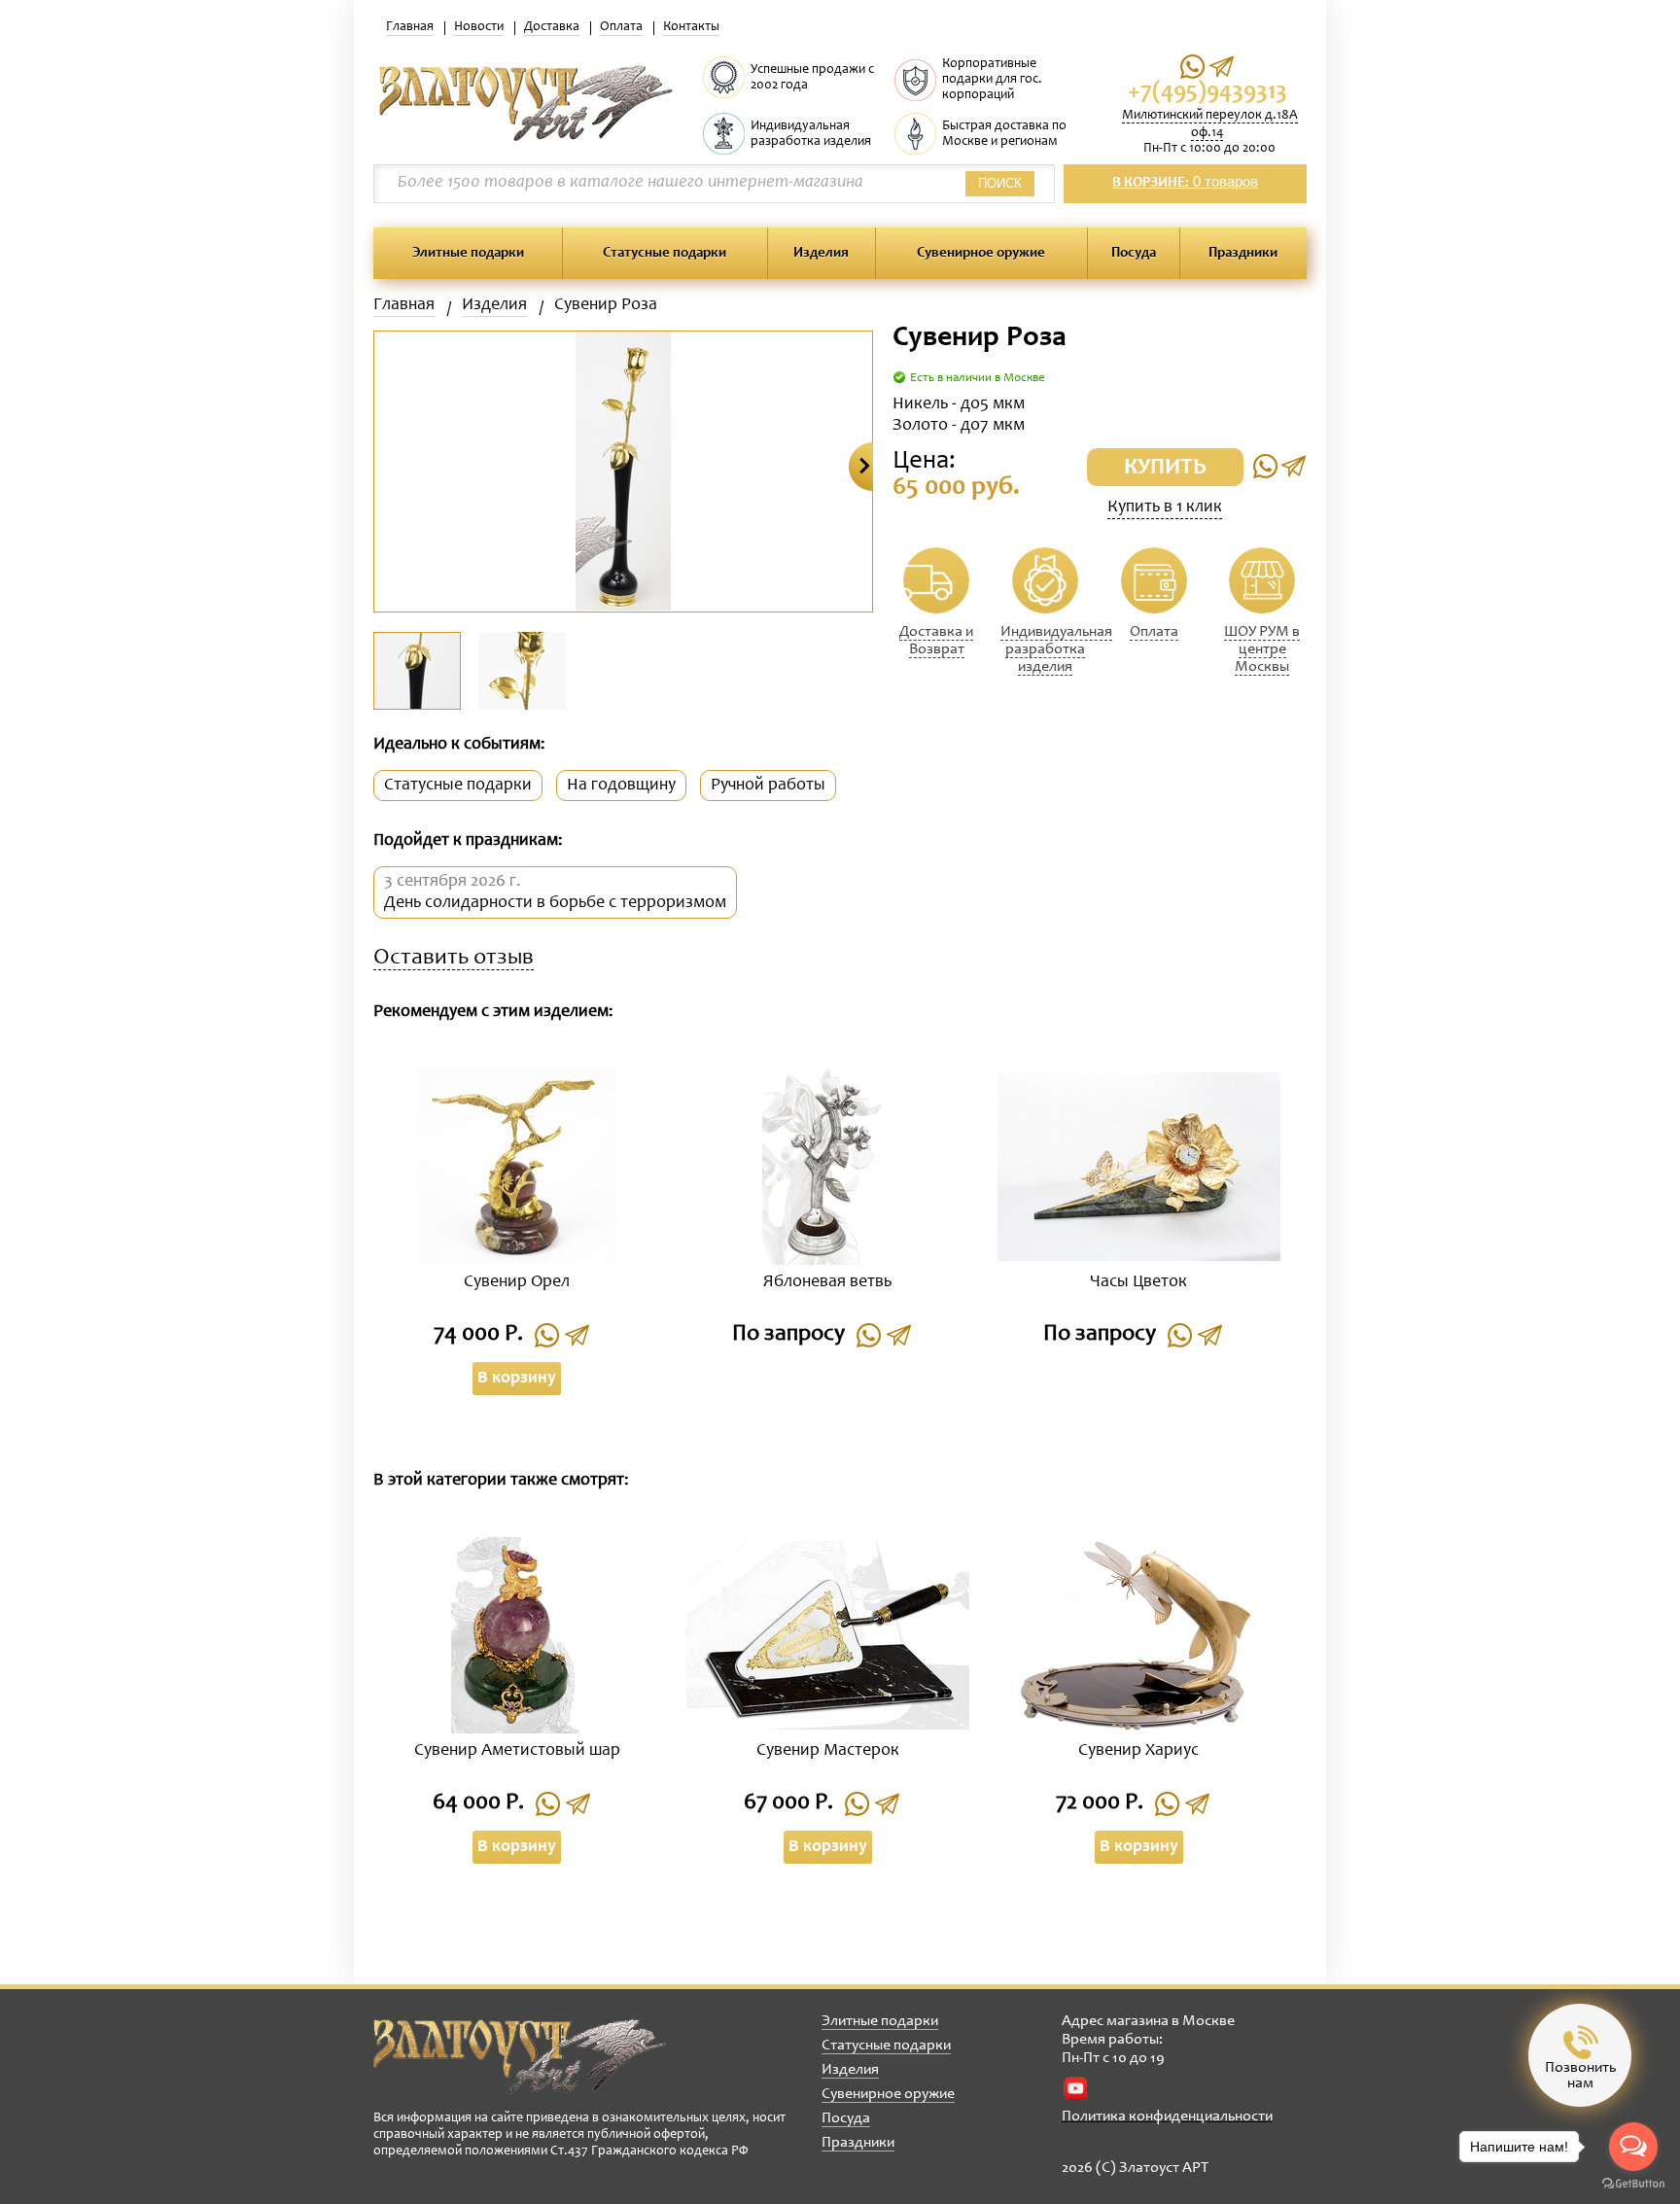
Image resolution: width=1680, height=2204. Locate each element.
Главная (410, 27)
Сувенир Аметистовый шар (517, 1751)
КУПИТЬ (1165, 469)
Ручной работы (768, 786)
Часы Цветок (1138, 1282)
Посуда (1134, 253)
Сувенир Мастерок (828, 1751)
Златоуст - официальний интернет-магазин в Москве (520, 2056)
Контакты (691, 27)
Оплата (621, 27)
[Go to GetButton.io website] (1633, 2184)
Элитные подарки (468, 253)
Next (861, 467)
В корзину (517, 1379)
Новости (479, 27)
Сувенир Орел (517, 1282)
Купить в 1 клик (1165, 507)
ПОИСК (1000, 183)
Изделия (821, 253)
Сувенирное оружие (981, 253)
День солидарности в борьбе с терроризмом (555, 903)
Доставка (552, 27)
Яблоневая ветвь (827, 1282)
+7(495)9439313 (1207, 93)
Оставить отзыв (454, 959)
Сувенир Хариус (1138, 1751)
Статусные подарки (665, 253)
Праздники (1243, 253)
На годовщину (621, 786)
